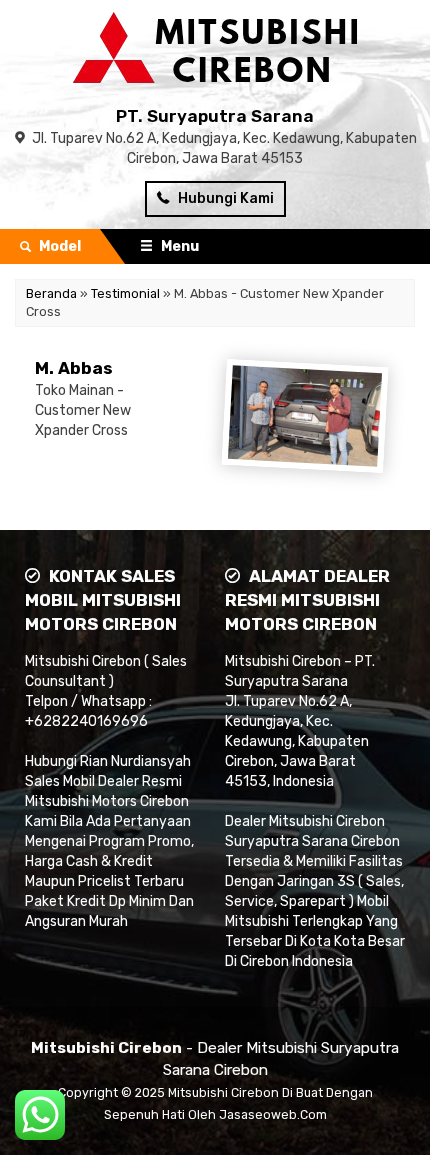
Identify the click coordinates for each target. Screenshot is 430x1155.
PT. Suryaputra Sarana (215, 116)
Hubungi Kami (224, 198)
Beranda (51, 293)
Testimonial (125, 293)
